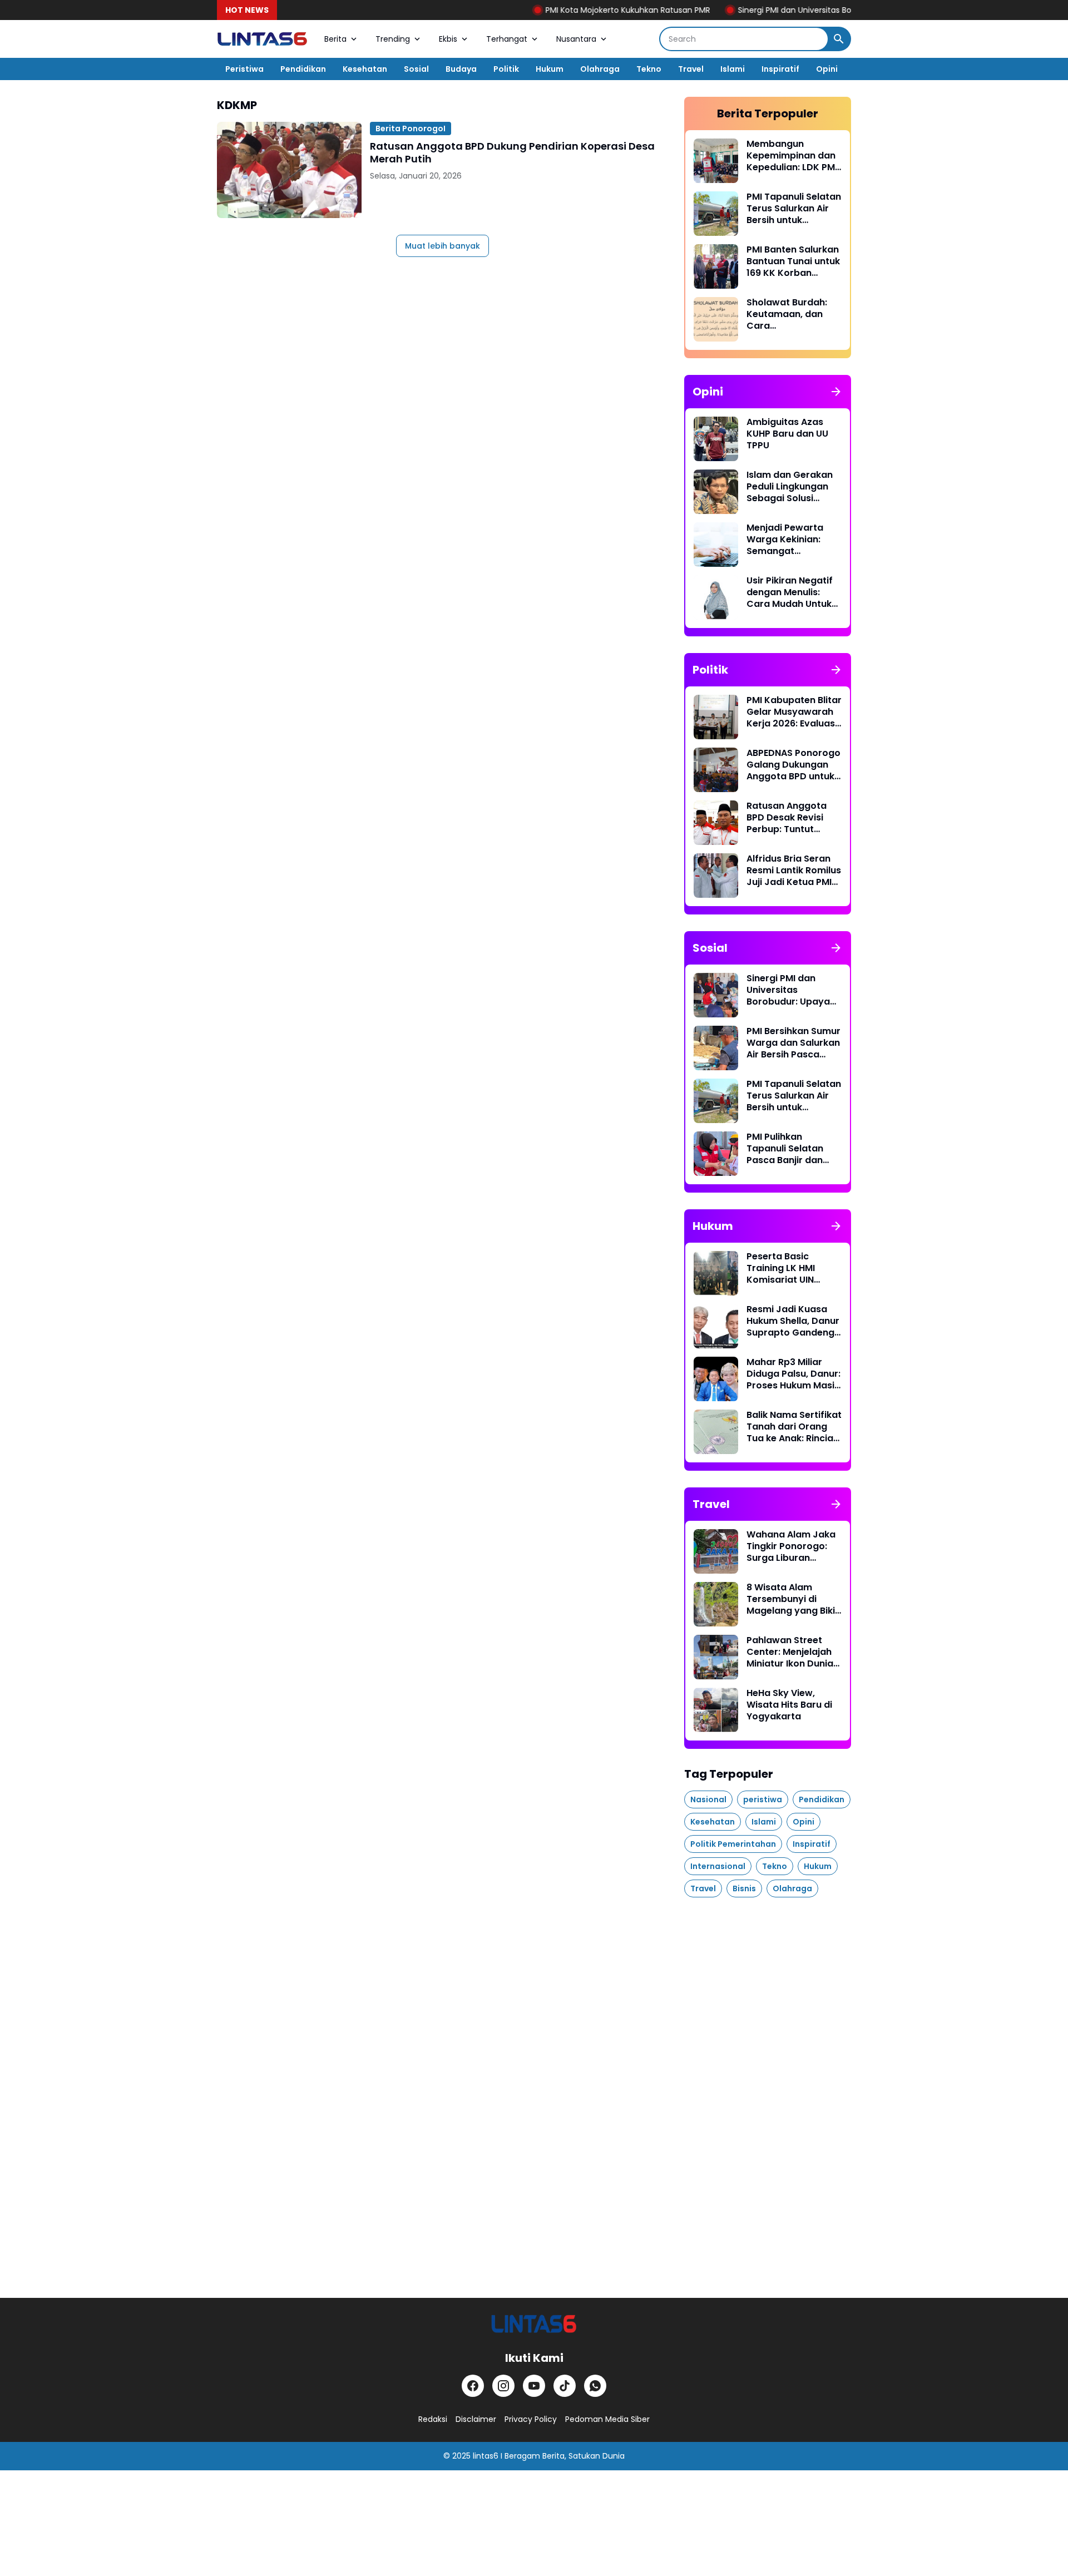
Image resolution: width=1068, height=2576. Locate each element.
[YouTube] (534, 2386)
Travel (691, 69)
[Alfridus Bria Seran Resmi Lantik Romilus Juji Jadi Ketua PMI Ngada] (716, 876)
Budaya (461, 69)
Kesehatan (365, 69)
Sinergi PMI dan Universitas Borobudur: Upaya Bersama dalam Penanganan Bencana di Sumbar (791, 990)
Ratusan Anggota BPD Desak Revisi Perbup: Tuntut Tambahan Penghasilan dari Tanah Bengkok (787, 818)
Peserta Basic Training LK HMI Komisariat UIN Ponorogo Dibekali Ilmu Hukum (788, 1268)
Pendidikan (303, 69)
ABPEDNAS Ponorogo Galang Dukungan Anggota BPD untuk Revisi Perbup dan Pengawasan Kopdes (793, 765)
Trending (393, 39)
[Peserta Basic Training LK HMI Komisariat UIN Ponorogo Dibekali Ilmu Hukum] (716, 1273)
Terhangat (507, 39)
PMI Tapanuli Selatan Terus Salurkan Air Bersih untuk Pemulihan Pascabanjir (794, 209)
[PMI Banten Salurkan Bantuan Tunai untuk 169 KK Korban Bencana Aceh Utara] (716, 266)
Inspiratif (780, 69)
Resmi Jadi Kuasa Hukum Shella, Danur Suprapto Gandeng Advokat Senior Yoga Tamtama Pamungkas (793, 1321)
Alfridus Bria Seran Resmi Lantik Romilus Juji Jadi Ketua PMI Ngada (794, 871)
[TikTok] (565, 2386)
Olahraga (600, 69)
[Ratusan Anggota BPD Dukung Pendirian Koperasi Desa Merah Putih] (289, 170)
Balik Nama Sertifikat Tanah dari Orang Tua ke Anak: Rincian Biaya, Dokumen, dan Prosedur (794, 1427)
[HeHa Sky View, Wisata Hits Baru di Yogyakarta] (716, 1710)
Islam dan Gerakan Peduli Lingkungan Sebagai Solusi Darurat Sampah (790, 487)
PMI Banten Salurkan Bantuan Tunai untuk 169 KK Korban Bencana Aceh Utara (793, 261)
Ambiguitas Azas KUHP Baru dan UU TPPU (787, 434)
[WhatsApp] (595, 2386)
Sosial (416, 69)
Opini (827, 69)
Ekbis (448, 39)
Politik (506, 69)
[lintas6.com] (534, 2324)
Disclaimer (476, 2419)
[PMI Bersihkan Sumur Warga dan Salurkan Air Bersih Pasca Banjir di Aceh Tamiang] (716, 1048)
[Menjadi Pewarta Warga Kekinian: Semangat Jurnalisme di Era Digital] (716, 545)
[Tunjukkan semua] (836, 392)
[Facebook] (473, 2386)
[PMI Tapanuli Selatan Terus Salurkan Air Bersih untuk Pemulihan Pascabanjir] (716, 214)
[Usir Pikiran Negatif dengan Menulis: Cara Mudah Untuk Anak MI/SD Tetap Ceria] (716, 597)
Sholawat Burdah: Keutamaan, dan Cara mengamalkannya (788, 314)
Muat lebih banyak (442, 246)
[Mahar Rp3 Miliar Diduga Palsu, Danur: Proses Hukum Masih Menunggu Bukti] (716, 1379)
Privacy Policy (531, 2419)
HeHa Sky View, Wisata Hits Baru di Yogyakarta (789, 1705)
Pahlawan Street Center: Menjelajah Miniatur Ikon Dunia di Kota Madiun (790, 1652)
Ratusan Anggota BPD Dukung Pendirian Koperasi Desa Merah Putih (512, 153)
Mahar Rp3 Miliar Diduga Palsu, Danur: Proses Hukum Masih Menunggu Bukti (793, 1374)
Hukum (550, 69)
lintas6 (486, 2456)
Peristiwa (244, 69)
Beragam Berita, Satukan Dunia (565, 2456)
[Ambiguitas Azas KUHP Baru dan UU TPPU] (716, 439)
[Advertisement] (768, 2081)
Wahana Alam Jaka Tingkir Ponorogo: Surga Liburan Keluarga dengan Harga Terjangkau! (791, 1546)
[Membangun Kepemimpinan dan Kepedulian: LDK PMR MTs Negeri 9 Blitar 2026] (716, 161)
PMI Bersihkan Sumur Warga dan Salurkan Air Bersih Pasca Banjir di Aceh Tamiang (793, 1043)
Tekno (649, 69)
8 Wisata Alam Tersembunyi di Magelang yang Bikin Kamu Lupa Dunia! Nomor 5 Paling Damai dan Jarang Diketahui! (793, 1599)
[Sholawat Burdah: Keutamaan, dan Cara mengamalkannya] (716, 319)
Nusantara (576, 39)
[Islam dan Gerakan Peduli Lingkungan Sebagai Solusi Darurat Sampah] (716, 492)
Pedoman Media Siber (607, 2419)
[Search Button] (839, 39)
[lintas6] (262, 39)
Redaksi (433, 2419)
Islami (733, 69)
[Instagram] (503, 2386)
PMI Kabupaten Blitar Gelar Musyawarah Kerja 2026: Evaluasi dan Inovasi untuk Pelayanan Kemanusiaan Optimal (794, 712)
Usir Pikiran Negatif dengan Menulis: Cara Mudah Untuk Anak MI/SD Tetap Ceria (790, 592)
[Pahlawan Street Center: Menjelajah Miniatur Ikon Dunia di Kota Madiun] (716, 1657)
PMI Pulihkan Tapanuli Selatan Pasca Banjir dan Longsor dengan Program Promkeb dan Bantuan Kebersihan (788, 1149)
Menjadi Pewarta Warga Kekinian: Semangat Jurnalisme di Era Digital (785, 540)
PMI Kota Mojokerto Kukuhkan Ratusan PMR (577, 10)
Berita (335, 39)
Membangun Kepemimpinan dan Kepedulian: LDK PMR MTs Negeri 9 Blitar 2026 (793, 156)
